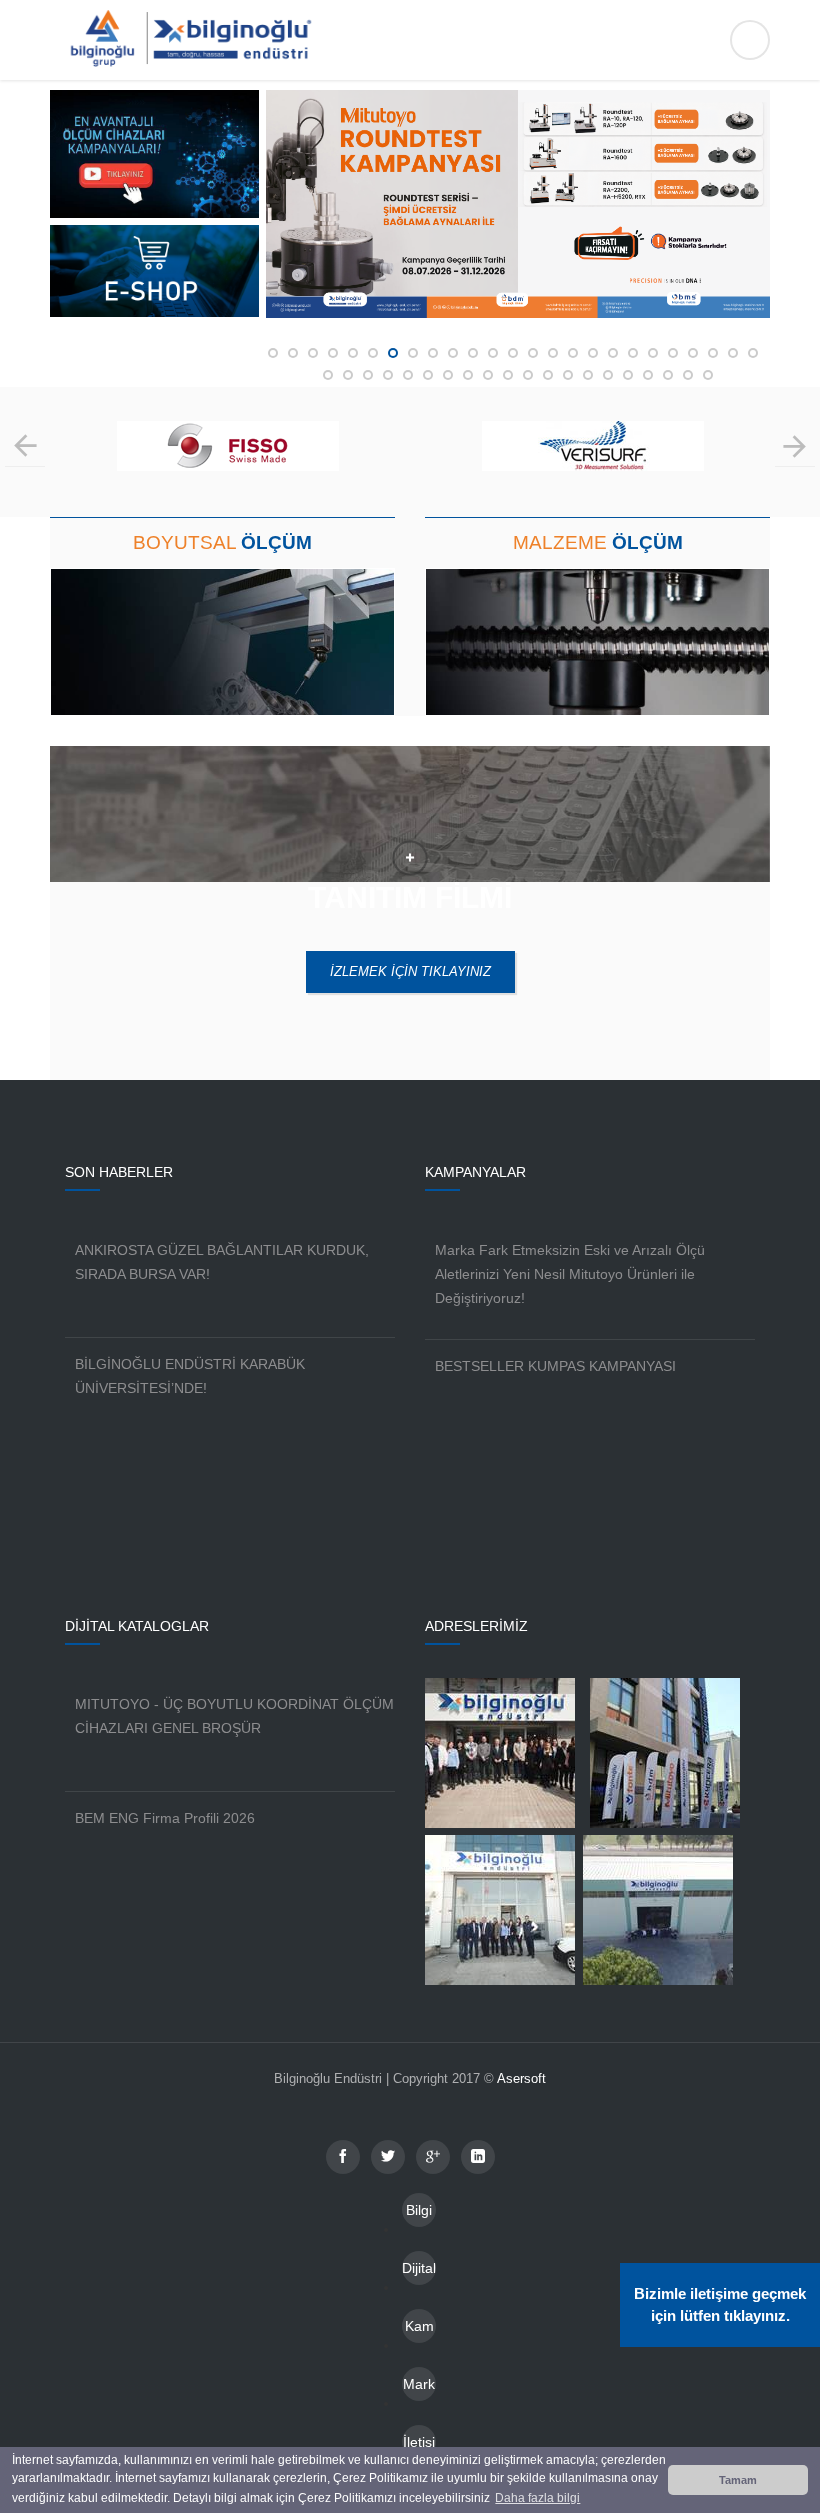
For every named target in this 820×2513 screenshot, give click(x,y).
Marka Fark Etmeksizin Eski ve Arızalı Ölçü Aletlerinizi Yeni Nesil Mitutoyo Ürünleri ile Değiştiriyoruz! (570, 1274)
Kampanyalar (419, 2330)
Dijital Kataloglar (419, 2272)
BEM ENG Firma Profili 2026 (165, 1818)
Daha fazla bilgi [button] (537, 2498)
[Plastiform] (593, 462)
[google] (433, 2157)
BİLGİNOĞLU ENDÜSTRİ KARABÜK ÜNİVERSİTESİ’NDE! (190, 1376)
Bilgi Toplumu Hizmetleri (419, 2214)
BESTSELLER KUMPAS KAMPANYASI (555, 1366)
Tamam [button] (738, 2480)
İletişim (419, 2446)
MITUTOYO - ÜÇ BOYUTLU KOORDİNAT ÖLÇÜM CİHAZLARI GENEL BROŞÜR (234, 1716)
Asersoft (521, 2078)
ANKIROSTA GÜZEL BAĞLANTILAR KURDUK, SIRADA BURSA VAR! (222, 1262)
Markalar (419, 2388)
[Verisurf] (228, 462)
